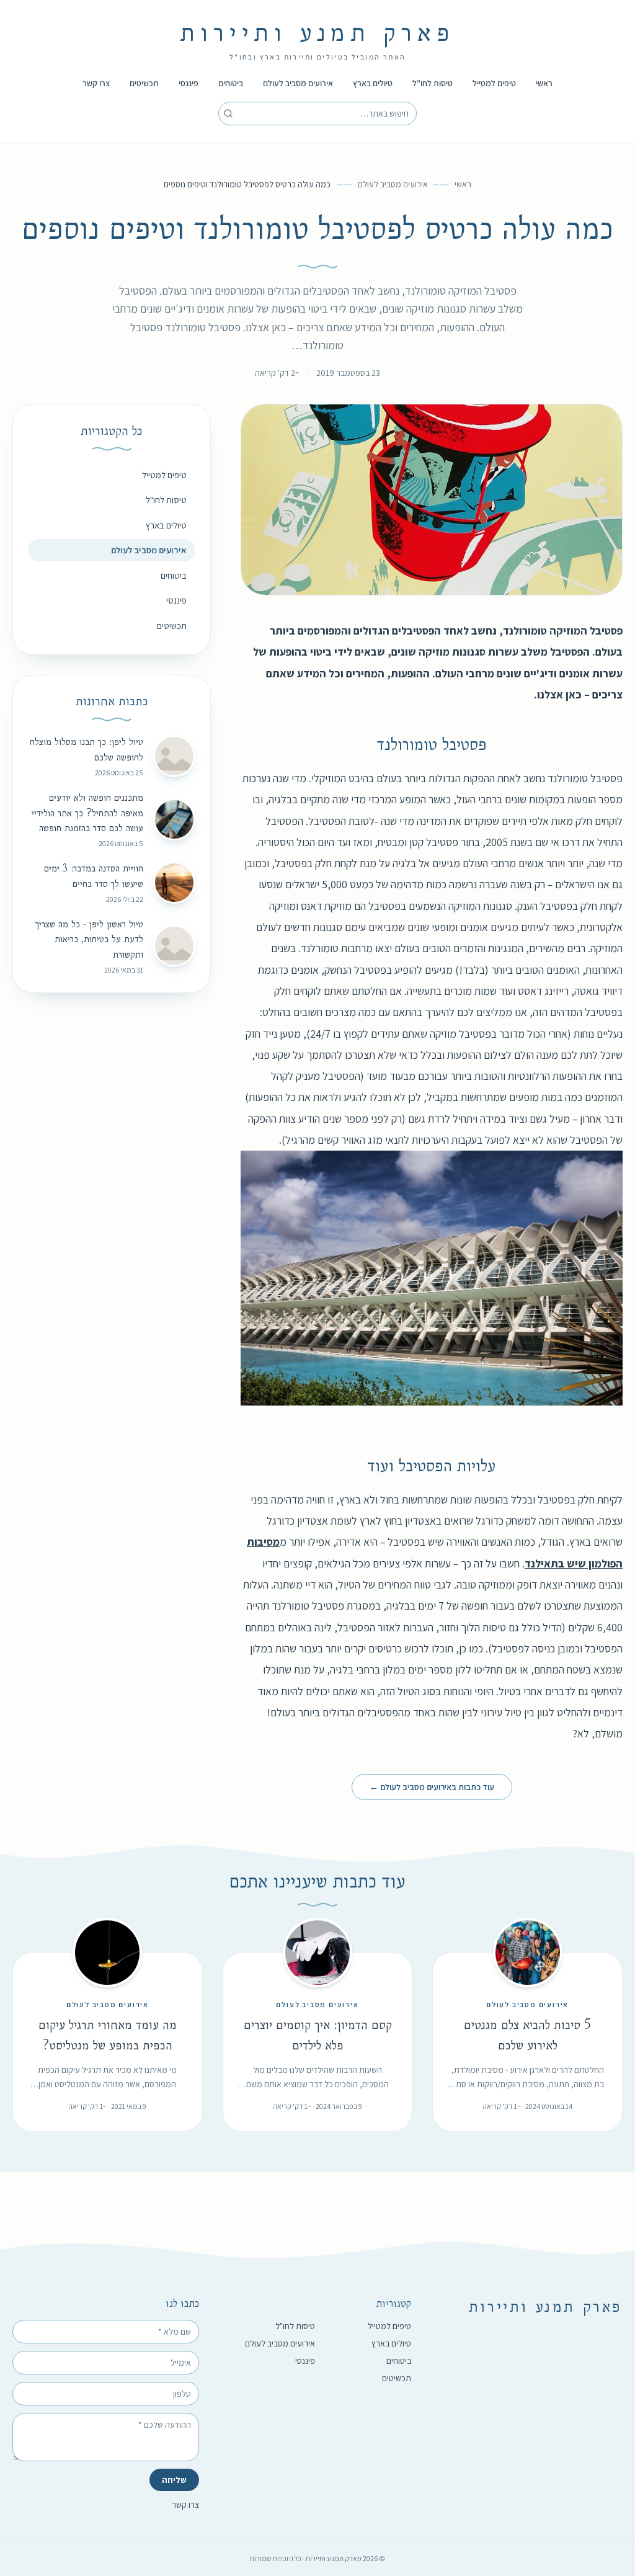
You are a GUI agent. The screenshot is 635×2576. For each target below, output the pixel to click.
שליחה (174, 2480)
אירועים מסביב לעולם (298, 83)
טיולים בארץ (373, 83)
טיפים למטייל (494, 83)
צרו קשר (96, 83)
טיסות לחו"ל (433, 83)
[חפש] (228, 114)
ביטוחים (231, 83)
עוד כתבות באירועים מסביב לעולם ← (432, 1787)
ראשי (544, 83)
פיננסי (189, 83)
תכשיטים (144, 83)
